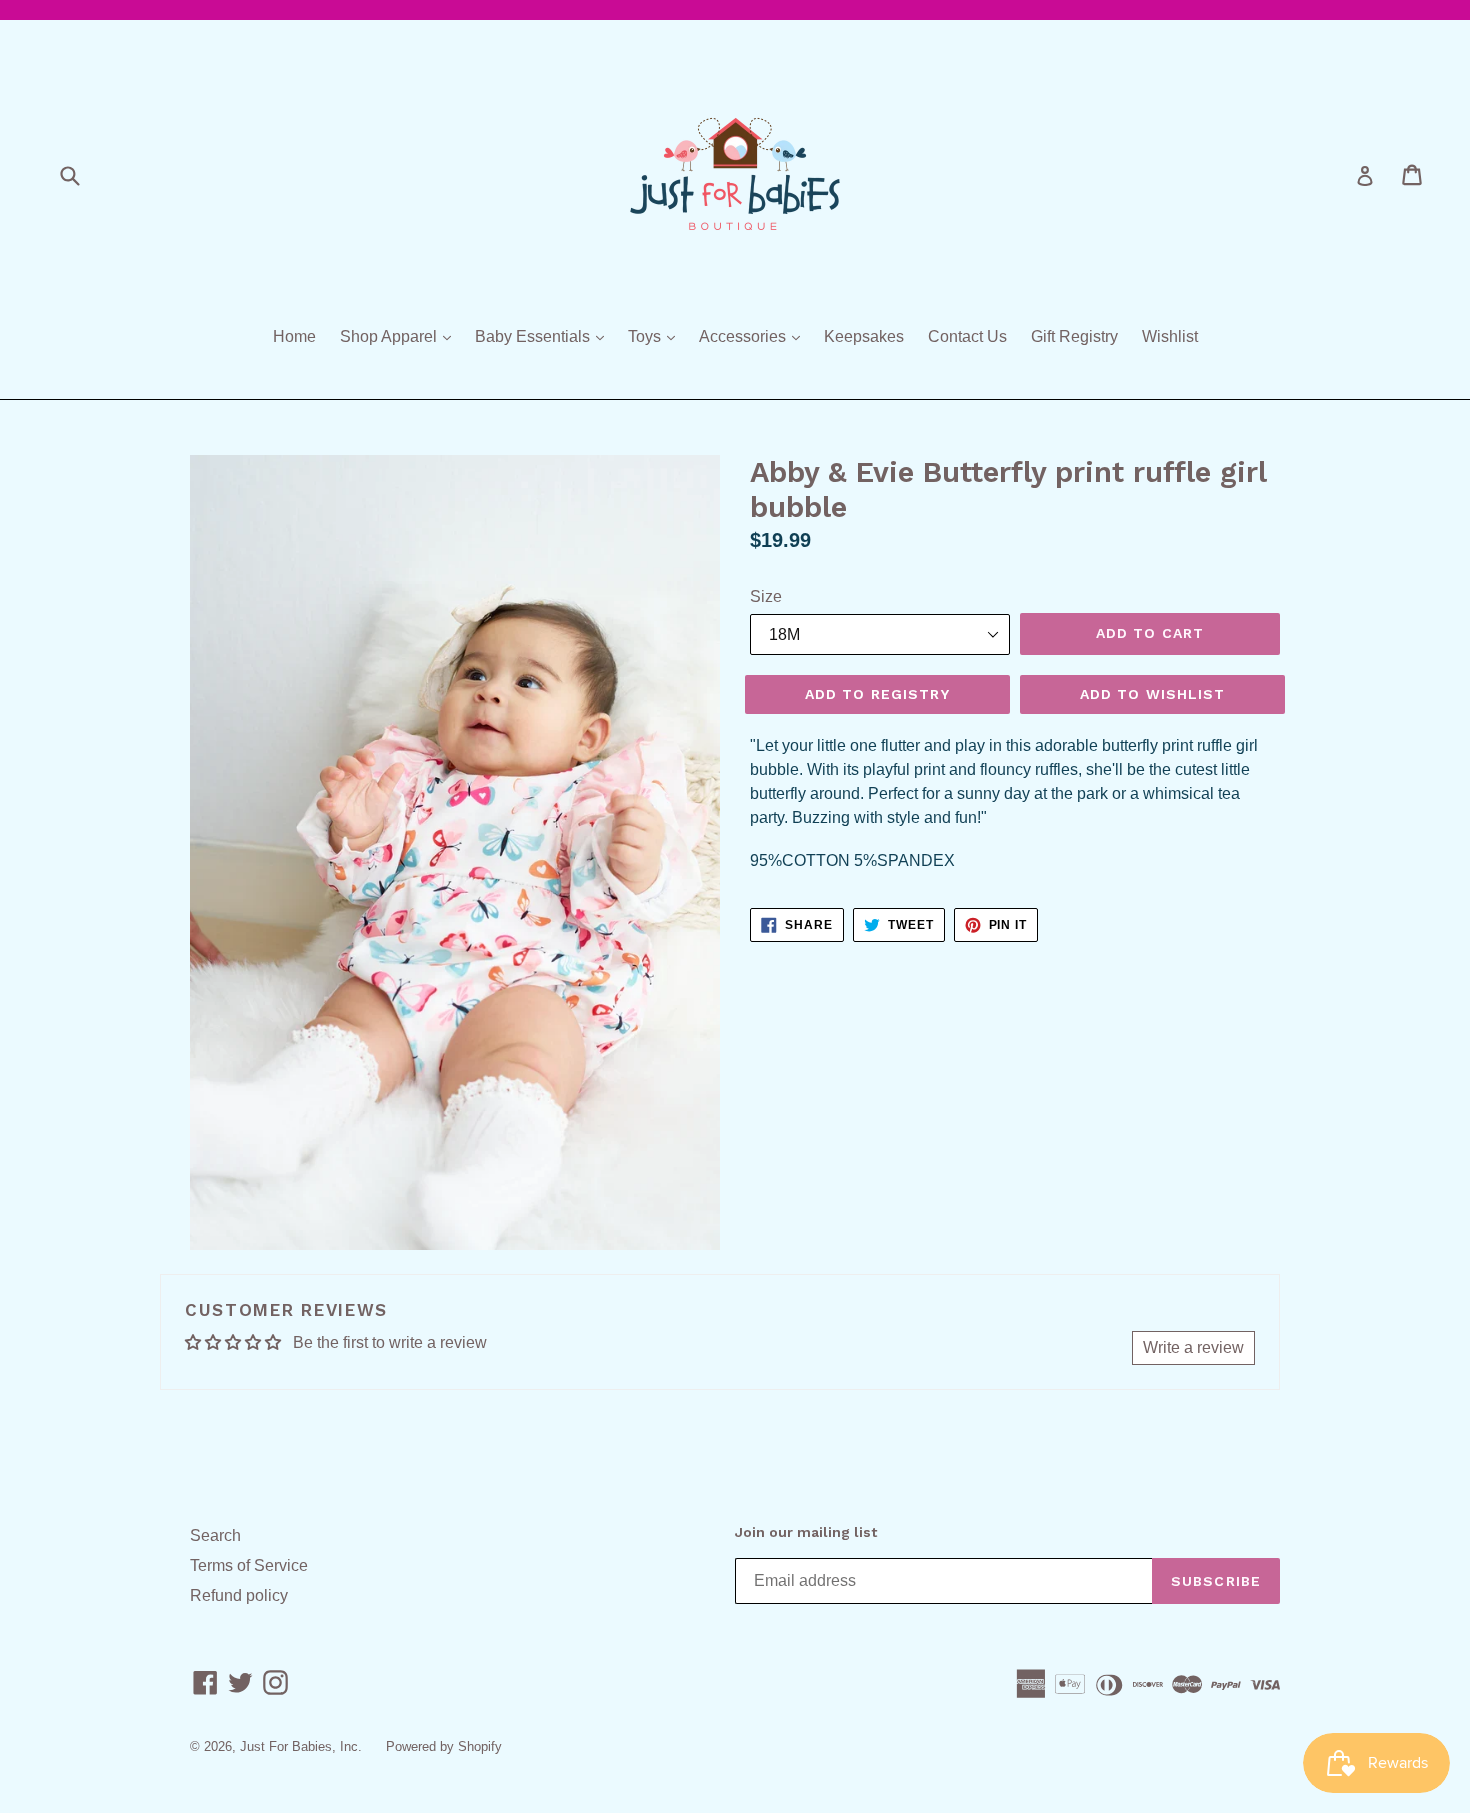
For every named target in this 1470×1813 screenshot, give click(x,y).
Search (215, 1535)
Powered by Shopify (444, 1746)
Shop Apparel (400, 336)
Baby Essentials (544, 336)
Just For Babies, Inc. (301, 1746)
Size (766, 596)
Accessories (754, 336)
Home (294, 336)
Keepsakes (864, 336)
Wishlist (1170, 336)
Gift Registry (1074, 336)
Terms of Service (249, 1565)
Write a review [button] (1193, 1347)
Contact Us (967, 336)
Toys (656, 336)
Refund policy (239, 1595)
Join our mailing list (806, 1532)
